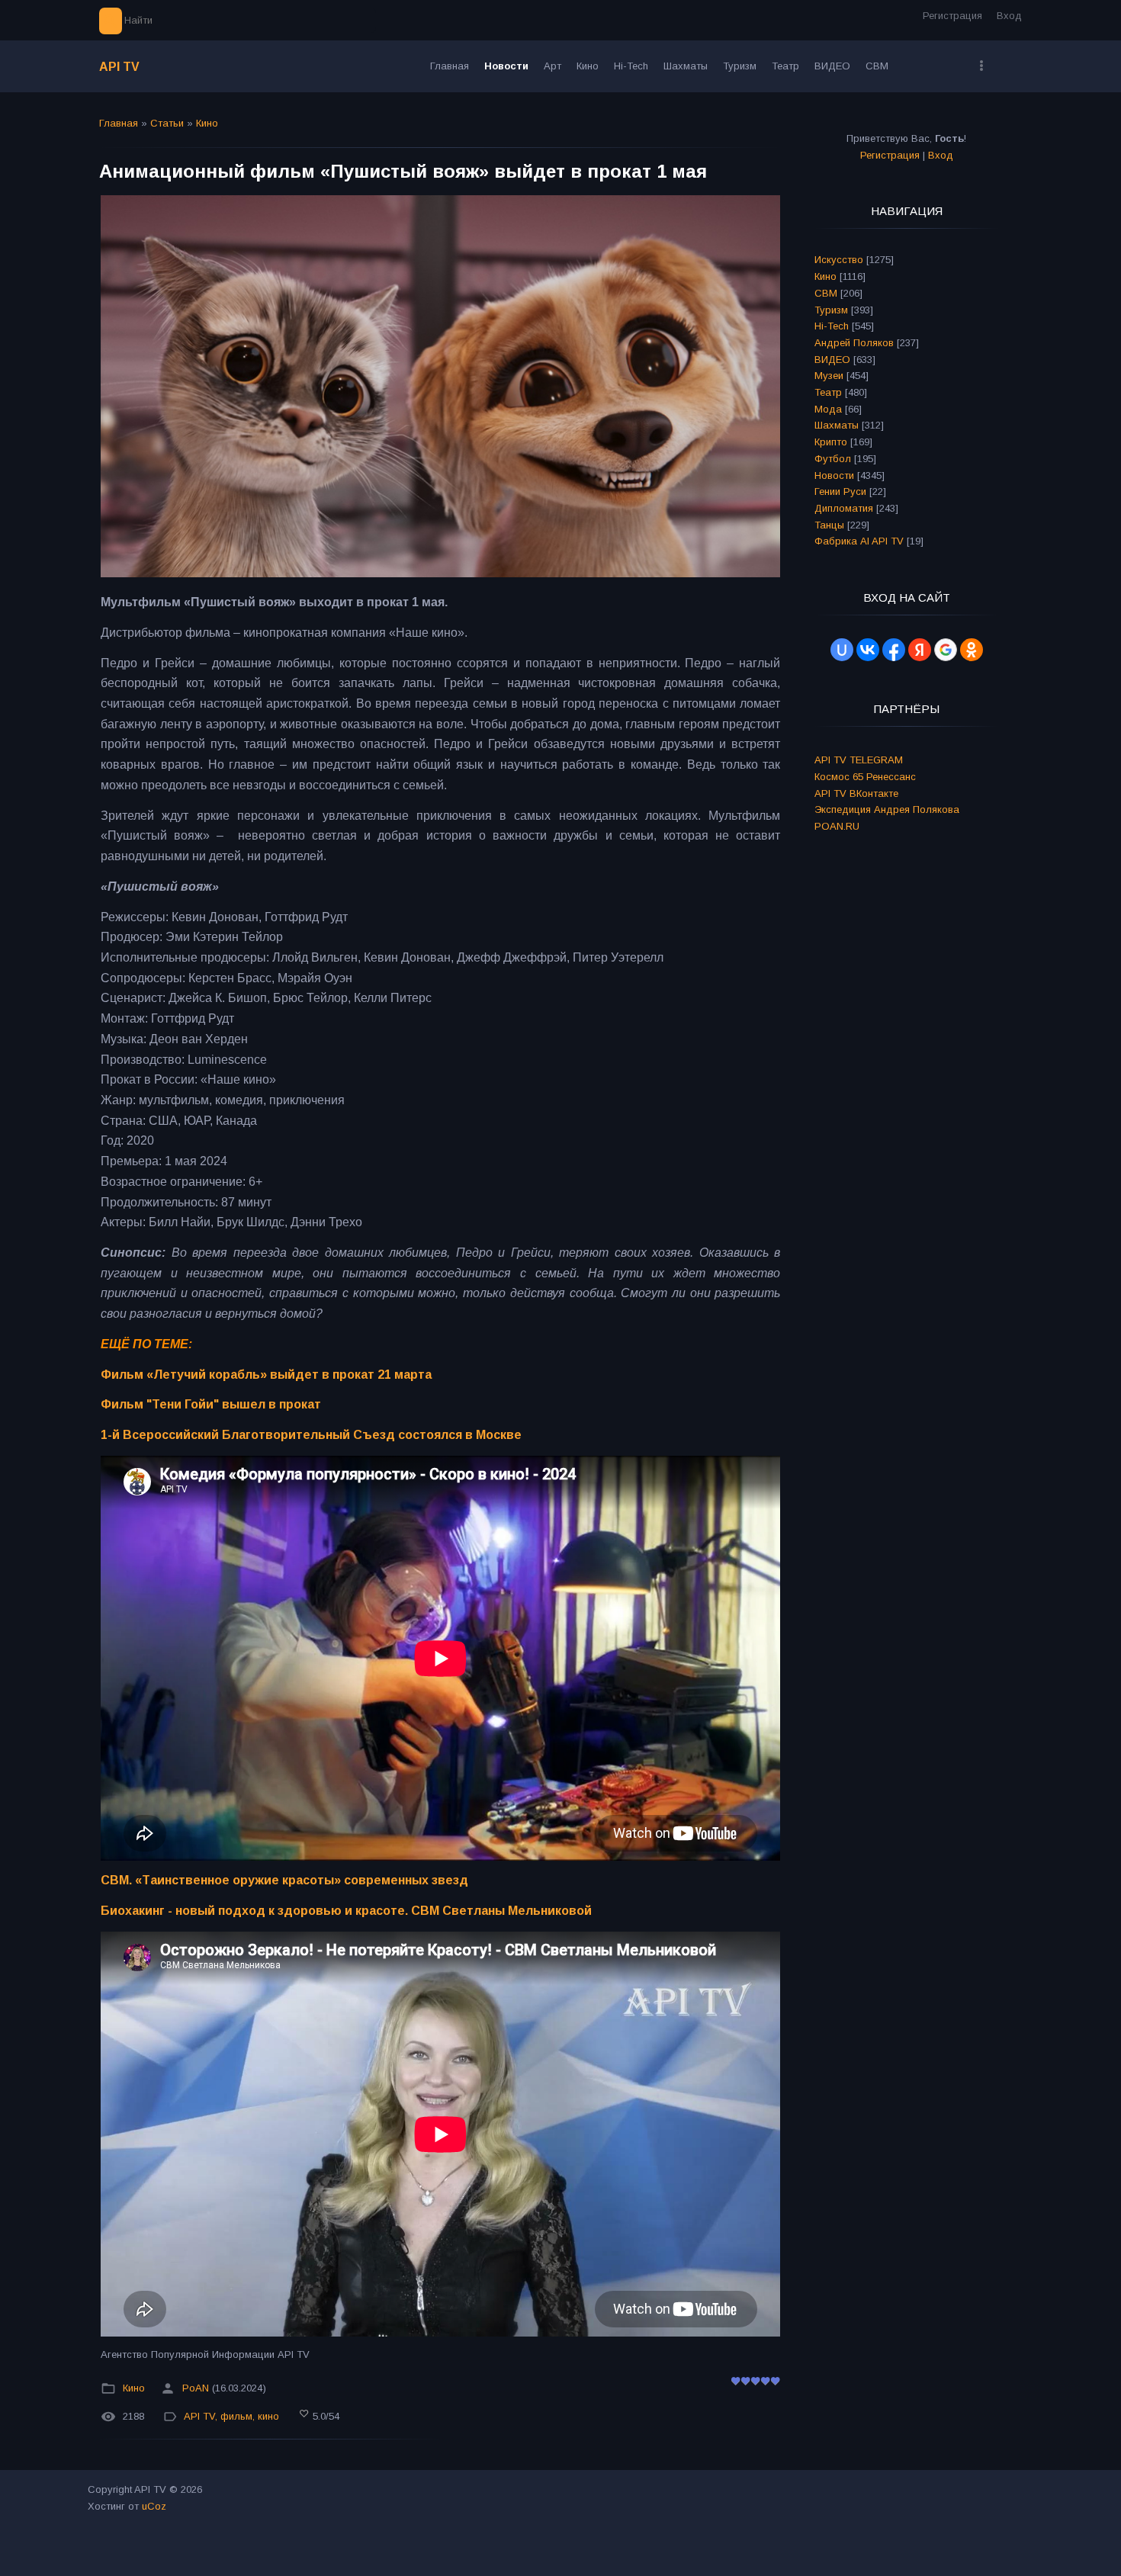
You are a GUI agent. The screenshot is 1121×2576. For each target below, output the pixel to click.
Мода (828, 409)
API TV (119, 67)
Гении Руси (840, 491)
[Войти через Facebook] (894, 650)
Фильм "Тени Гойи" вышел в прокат (211, 1404)
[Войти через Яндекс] (920, 650)
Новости (834, 475)
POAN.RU (837, 826)
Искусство (839, 260)
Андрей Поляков (854, 343)
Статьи (167, 123)
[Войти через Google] (946, 650)
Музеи (829, 376)
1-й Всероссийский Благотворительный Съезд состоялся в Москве (311, 1435)
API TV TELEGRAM (859, 760)
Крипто (831, 442)
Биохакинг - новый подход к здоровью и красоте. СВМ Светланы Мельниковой (346, 1911)
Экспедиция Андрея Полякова (887, 809)
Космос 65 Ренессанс (865, 777)
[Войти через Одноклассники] (972, 650)
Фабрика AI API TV (859, 541)
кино (268, 2416)
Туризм (831, 310)
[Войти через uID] (842, 650)
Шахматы (837, 425)
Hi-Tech (832, 326)
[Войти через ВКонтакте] (868, 650)
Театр (828, 392)
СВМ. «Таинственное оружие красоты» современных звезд (284, 1880)
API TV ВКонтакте (856, 793)
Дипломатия (844, 508)
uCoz (154, 2506)
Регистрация (952, 16)
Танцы (829, 525)
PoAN (196, 2388)
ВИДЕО (832, 360)
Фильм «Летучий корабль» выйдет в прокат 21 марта (266, 1375)
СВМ (826, 293)
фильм (236, 2416)
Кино (207, 123)
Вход (1009, 16)
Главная (119, 123)
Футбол (833, 459)
